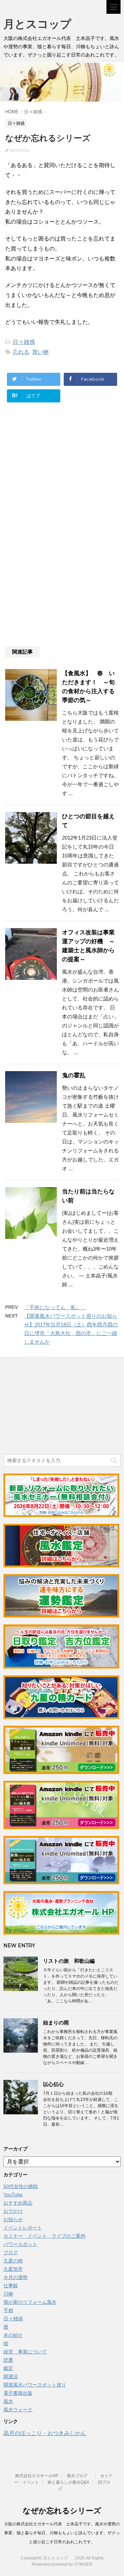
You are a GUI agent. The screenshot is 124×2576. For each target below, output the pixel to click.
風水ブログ (79, 2476)
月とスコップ (43, 24)
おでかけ (13, 2211)
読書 (8, 2360)
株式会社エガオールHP (37, 2476)
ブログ (11, 2252)
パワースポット (20, 2244)
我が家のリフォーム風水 (30, 2302)
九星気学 (13, 2269)
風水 (8, 2401)
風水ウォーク (18, 2410)
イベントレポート (23, 2228)
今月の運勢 (15, 2277)
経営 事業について (25, 2352)
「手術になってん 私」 (55, 1307)
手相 (8, 2310)
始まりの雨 (56, 2023)
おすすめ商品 (18, 2203)
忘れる (21, 352)
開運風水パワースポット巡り (35, 2385)
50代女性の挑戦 (21, 2186)
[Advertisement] (61, 476)
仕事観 (11, 2286)
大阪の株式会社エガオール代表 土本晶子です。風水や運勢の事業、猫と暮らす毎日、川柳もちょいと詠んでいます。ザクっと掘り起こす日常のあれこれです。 (62, 2533)
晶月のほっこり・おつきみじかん (45, 2433)
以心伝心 (53, 2084)
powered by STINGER (72, 2564)
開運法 (11, 2377)
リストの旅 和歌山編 (69, 1961)
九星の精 (13, 2261)
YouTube (13, 2195)
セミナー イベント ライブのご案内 (44, 2236)
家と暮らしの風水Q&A (68, 2482)
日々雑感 (24, 342)
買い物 (40, 352)
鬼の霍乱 (74, 1075)
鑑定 (8, 2368)
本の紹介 (13, 2335)
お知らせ (13, 2219)
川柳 (8, 2294)
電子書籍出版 (18, 2393)
